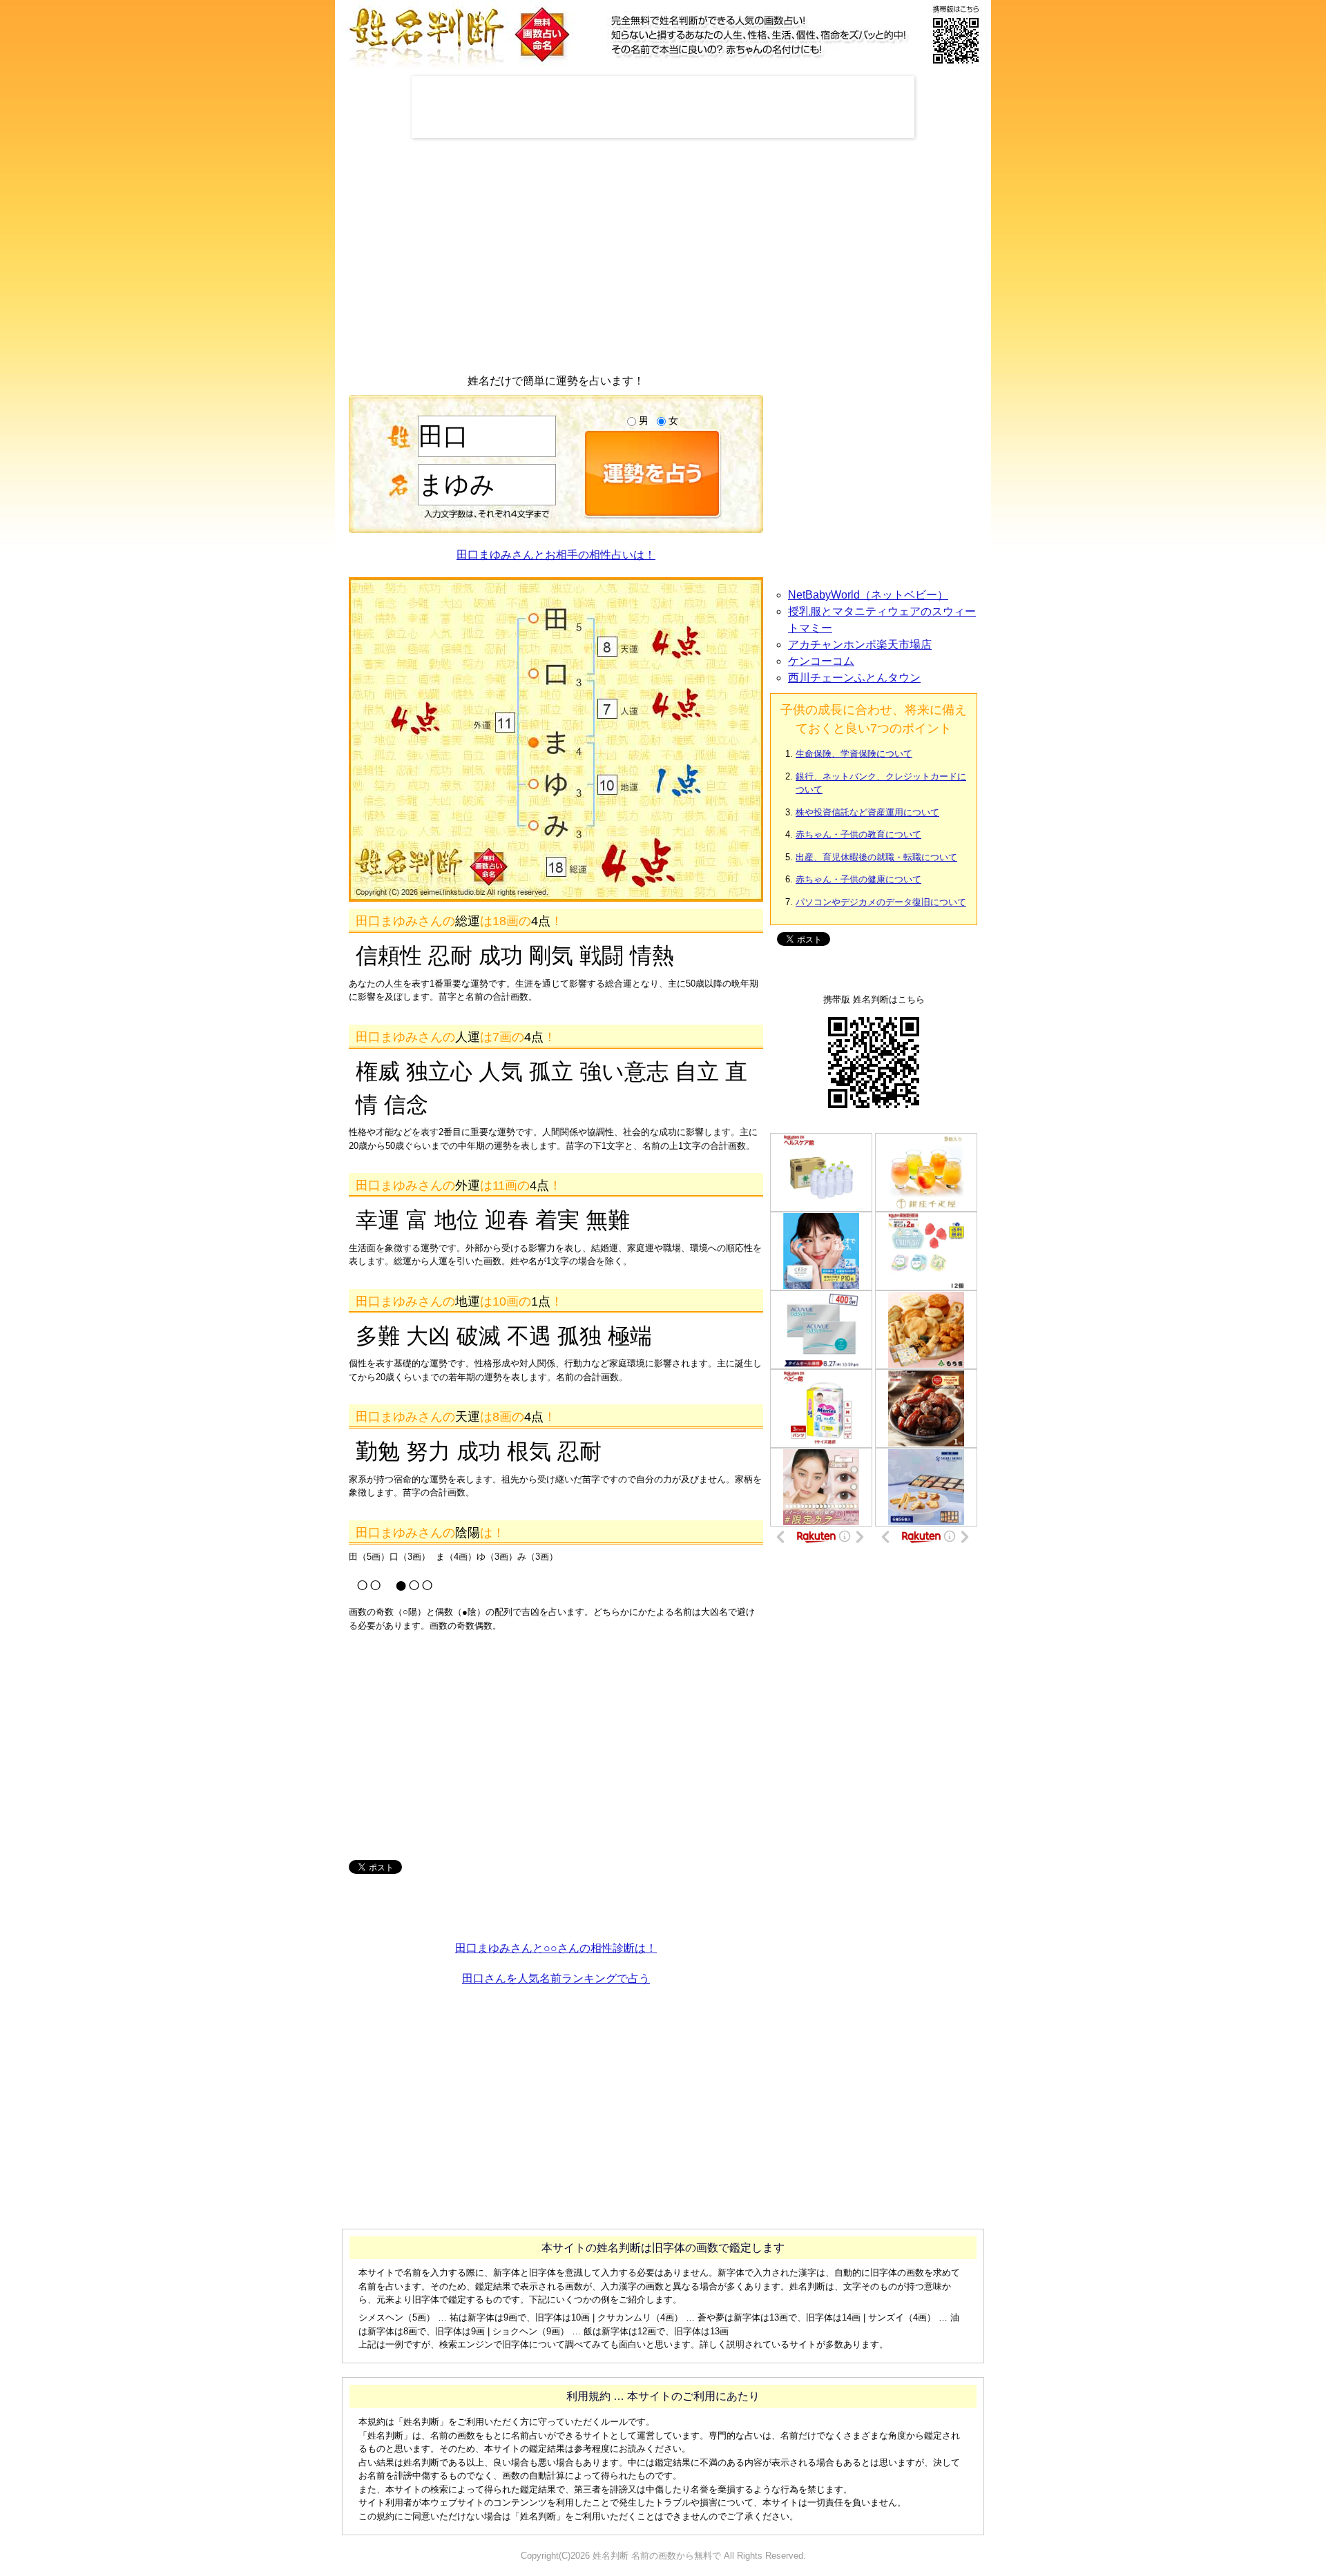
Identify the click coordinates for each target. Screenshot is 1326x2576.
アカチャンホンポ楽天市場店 (860, 645)
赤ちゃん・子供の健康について (858, 879)
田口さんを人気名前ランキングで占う (556, 1978)
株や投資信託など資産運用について (867, 812)
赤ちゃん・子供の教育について (858, 834)
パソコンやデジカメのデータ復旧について (881, 902)
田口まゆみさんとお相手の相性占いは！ (556, 555)
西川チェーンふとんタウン (854, 678)
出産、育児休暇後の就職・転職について (876, 857)
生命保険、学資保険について (854, 754)
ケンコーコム (821, 661)
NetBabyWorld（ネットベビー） (868, 595)
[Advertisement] (663, 107)
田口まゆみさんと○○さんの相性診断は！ (556, 1948)
